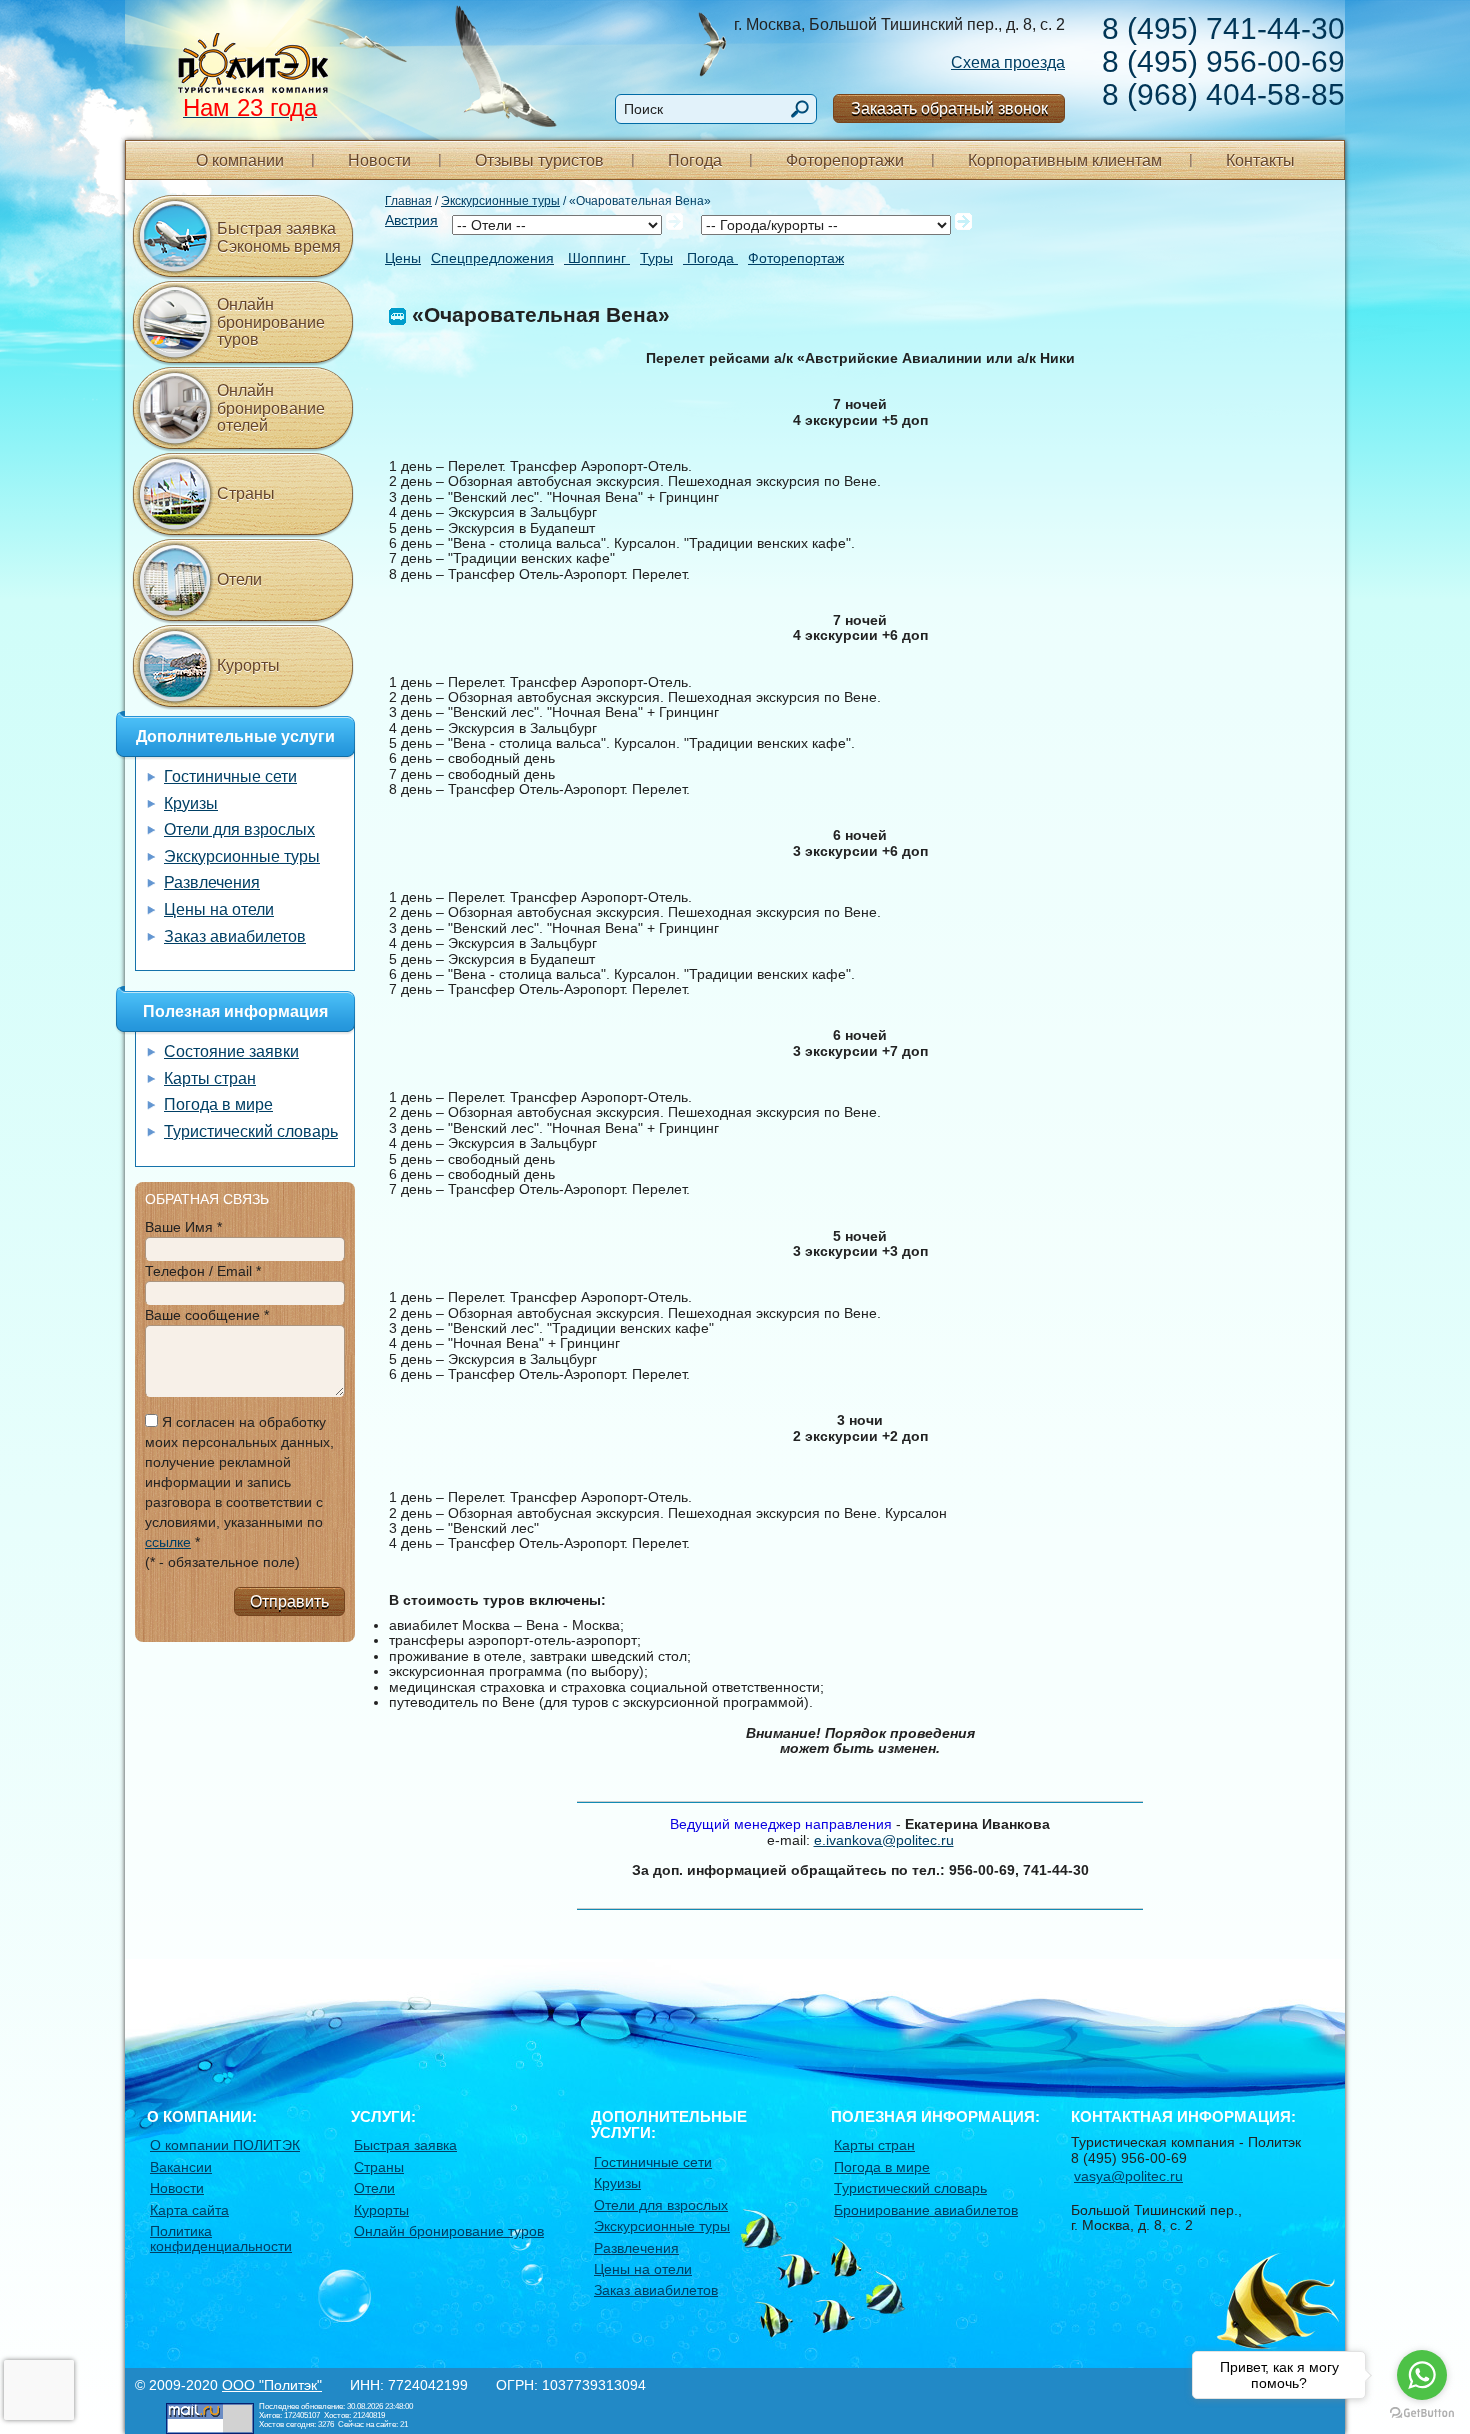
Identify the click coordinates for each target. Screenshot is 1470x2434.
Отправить (289, 1601)
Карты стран (210, 1078)
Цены (403, 258)
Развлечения (212, 882)
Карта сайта (189, 2210)
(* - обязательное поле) (222, 1562)
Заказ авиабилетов (235, 936)
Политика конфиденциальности (221, 2238)
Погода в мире (218, 1104)
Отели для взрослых (239, 829)
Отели (239, 579)
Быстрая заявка (405, 2145)
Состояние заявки (231, 1051)
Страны (246, 493)
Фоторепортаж (796, 258)
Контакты (1260, 160)
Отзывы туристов (539, 160)
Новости (379, 160)
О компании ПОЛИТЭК (225, 2145)
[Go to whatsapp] (1422, 2375)
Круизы (191, 803)
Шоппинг (597, 258)
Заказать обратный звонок (949, 108)
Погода (695, 160)
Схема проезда (1008, 62)
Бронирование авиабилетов (926, 2210)
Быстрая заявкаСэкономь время (279, 237)
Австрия (411, 220)
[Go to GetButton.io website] (1422, 2413)
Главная (408, 201)
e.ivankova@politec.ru (884, 1840)
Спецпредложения (492, 258)
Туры (656, 258)
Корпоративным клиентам (1065, 160)
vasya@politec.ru (1128, 2176)
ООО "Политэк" (272, 2385)
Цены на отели (219, 909)
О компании (240, 160)
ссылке (168, 1542)
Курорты (248, 665)
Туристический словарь (251, 1131)
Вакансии (181, 2167)
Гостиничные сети (230, 776)
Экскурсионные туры (500, 201)
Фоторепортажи (845, 160)
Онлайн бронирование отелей (271, 408)
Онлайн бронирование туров (271, 322)
